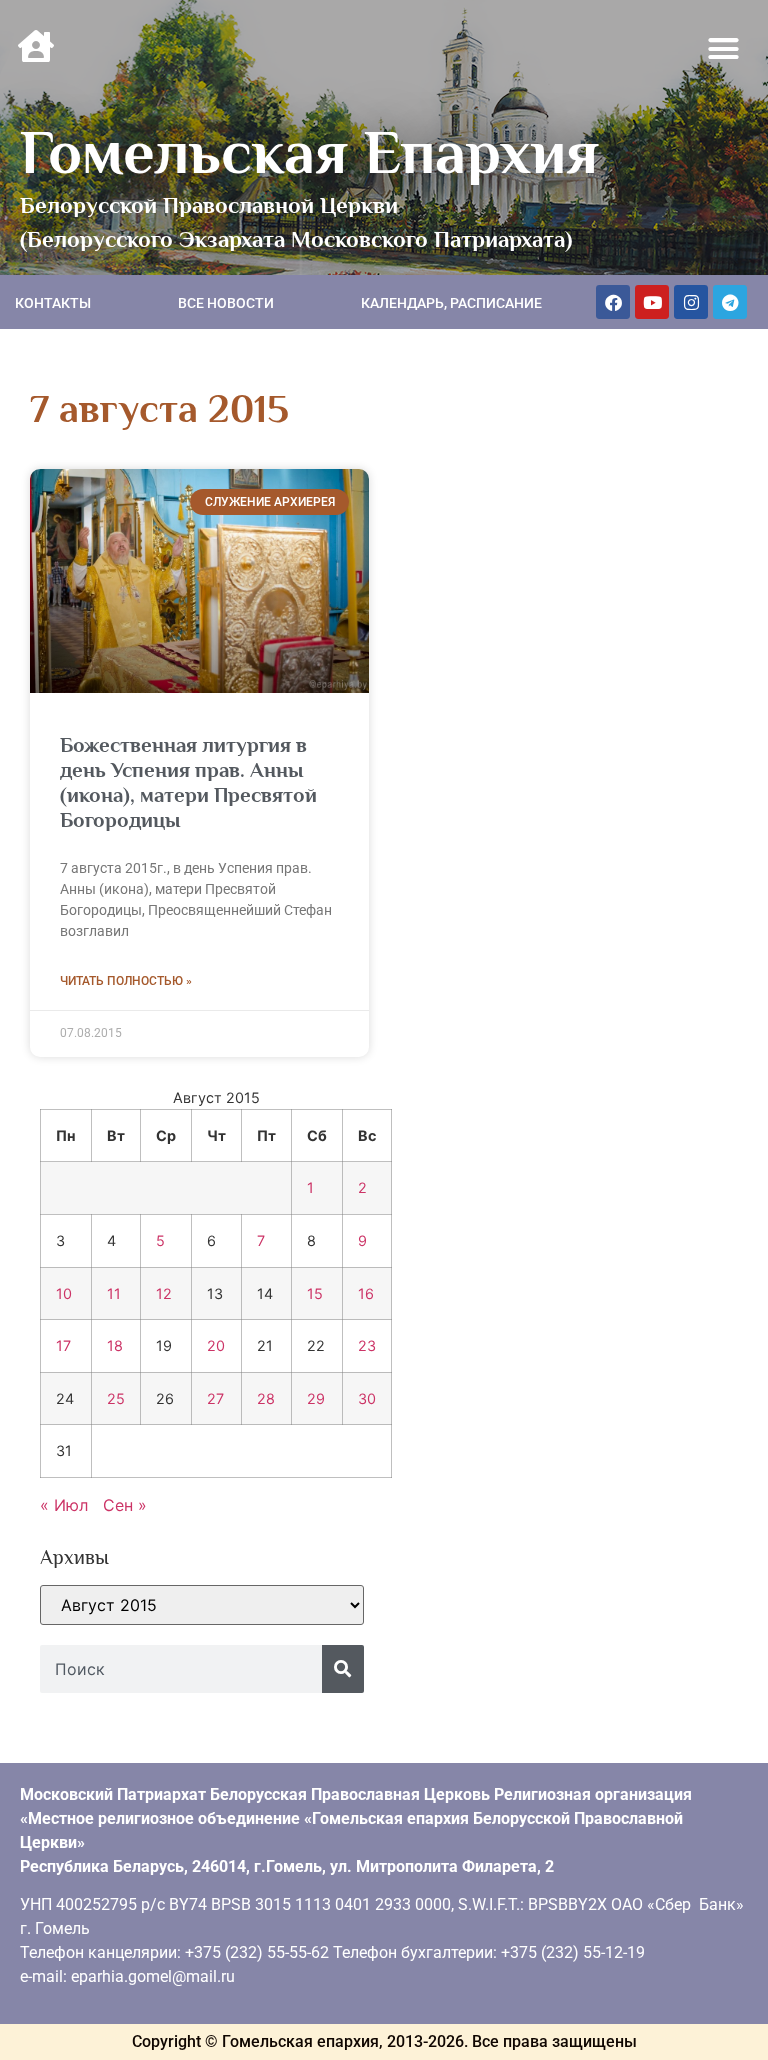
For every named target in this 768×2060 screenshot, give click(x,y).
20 (216, 1345)
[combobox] (181, 1669)
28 (266, 1398)
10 (64, 1293)
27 (215, 1398)
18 (115, 1345)
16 (366, 1293)
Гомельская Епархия (309, 152)
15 (315, 1293)
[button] (724, 49)
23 (367, 1345)
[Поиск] (343, 1669)
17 (63, 1345)
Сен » (125, 1505)
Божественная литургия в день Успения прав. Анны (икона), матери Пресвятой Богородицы (188, 783)
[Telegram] (730, 302)
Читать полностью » (126, 981)
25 (116, 1398)
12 (164, 1293)
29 (316, 1398)
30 (367, 1398)
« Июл (64, 1505)
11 (114, 1293)
